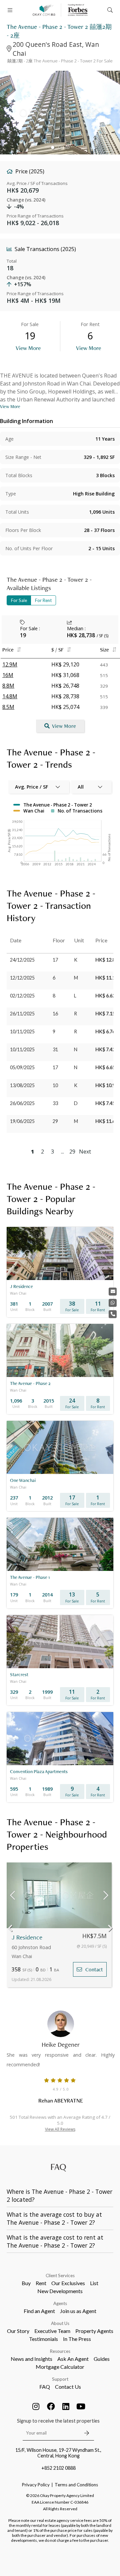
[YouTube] (81, 2406)
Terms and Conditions (76, 2485)
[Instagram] (36, 2406)
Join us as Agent (78, 2311)
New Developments (60, 2291)
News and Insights (31, 2359)
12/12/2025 (22, 978)
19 (23, 635)
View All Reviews (60, 2129)
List (94, 2283)
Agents (60, 2303)
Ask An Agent (73, 2359)
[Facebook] (51, 2406)
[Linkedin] (66, 2406)
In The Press (77, 2339)
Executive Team (52, 2331)
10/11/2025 (22, 1031)
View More (28, 348)
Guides (102, 2359)
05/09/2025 (22, 1067)
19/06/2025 (22, 1121)
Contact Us (68, 2387)
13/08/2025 (22, 1085)
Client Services (60, 2275)
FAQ (45, 2387)
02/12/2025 (22, 996)
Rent (41, 2283)
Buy (26, 2283)
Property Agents (94, 2331)
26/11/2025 (22, 1014)
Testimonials (43, 2339)
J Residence (27, 1937)
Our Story (18, 2331)
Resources (60, 2351)
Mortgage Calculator (60, 2367)
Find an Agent (39, 2311)
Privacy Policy (36, 2485)
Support (60, 2379)
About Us (60, 2323)
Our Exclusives (68, 2283)
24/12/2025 (22, 960)
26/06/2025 (22, 1103)
